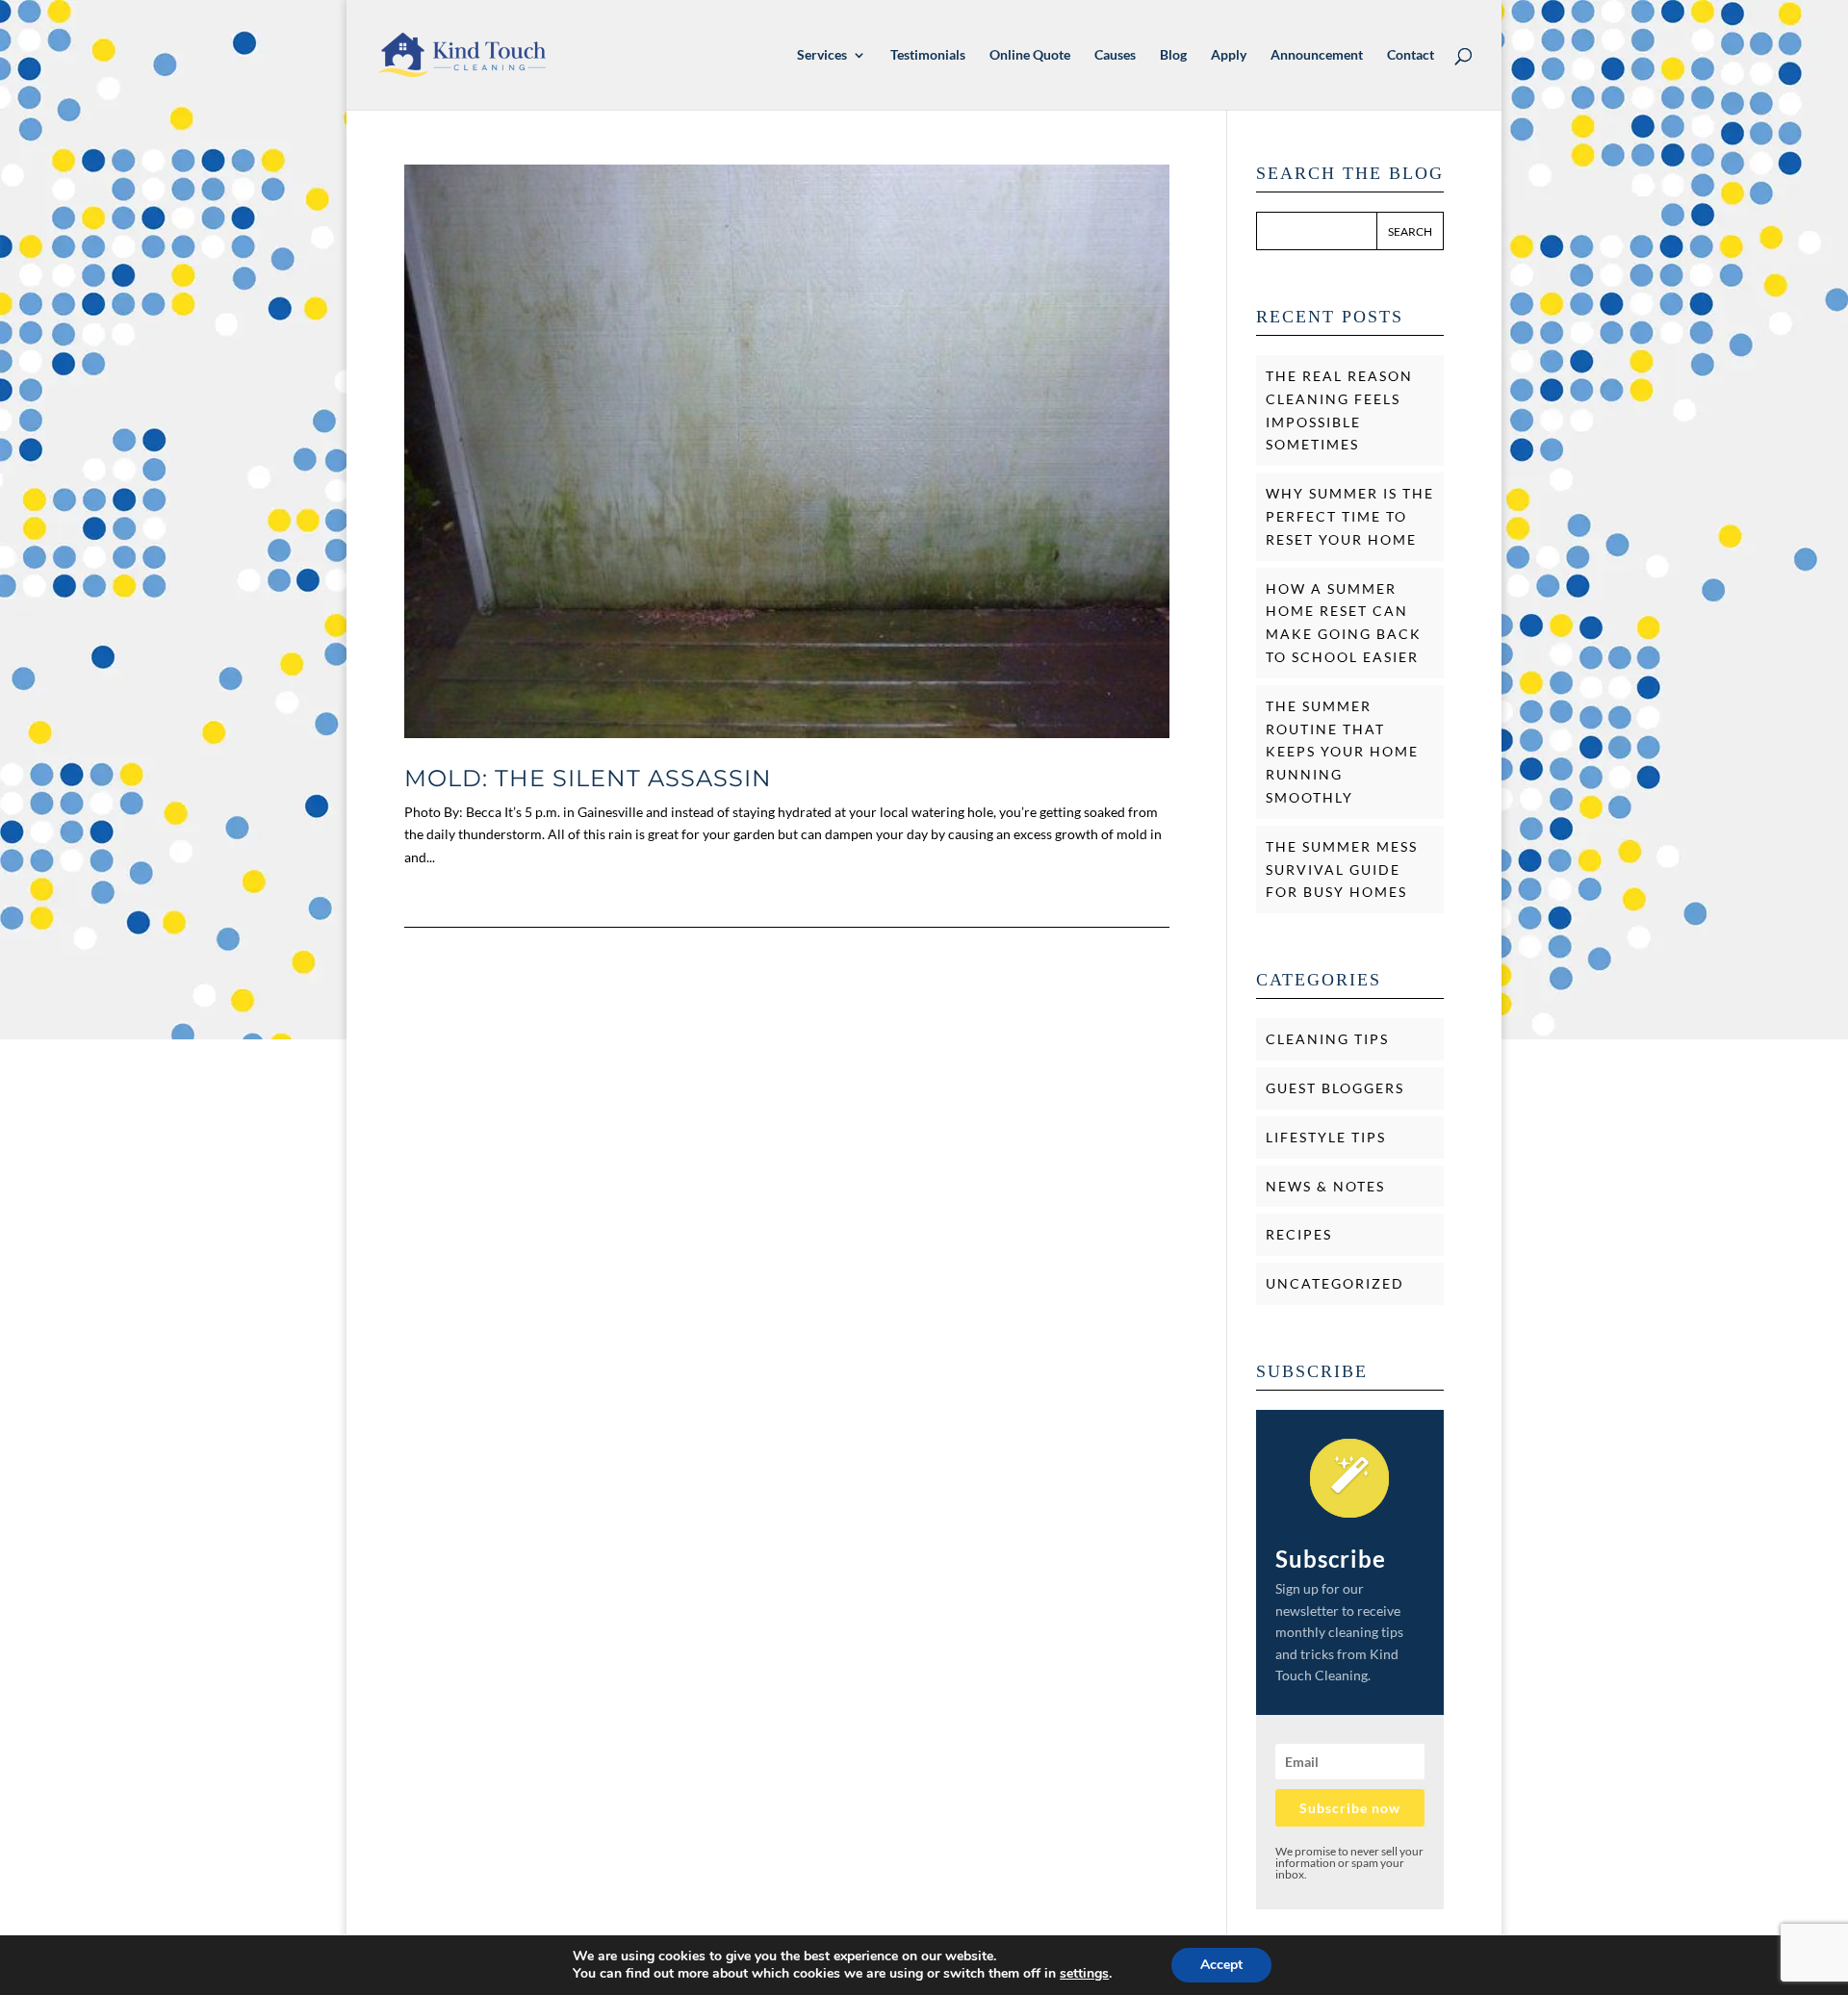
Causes (1115, 55)
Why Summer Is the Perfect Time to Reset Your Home (1350, 516)
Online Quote (1030, 55)
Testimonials (928, 55)
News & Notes (1325, 1186)
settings (1084, 1974)
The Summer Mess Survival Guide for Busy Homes (1342, 870)
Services (822, 55)
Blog (1173, 55)
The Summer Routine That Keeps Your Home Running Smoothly (1342, 752)
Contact (1411, 55)
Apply (1229, 55)
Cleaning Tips (1327, 1039)
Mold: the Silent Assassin (588, 778)
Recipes (1299, 1234)
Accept (1221, 1965)
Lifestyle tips (1326, 1137)
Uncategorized (1335, 1283)
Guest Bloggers (1335, 1088)
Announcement (1317, 55)
